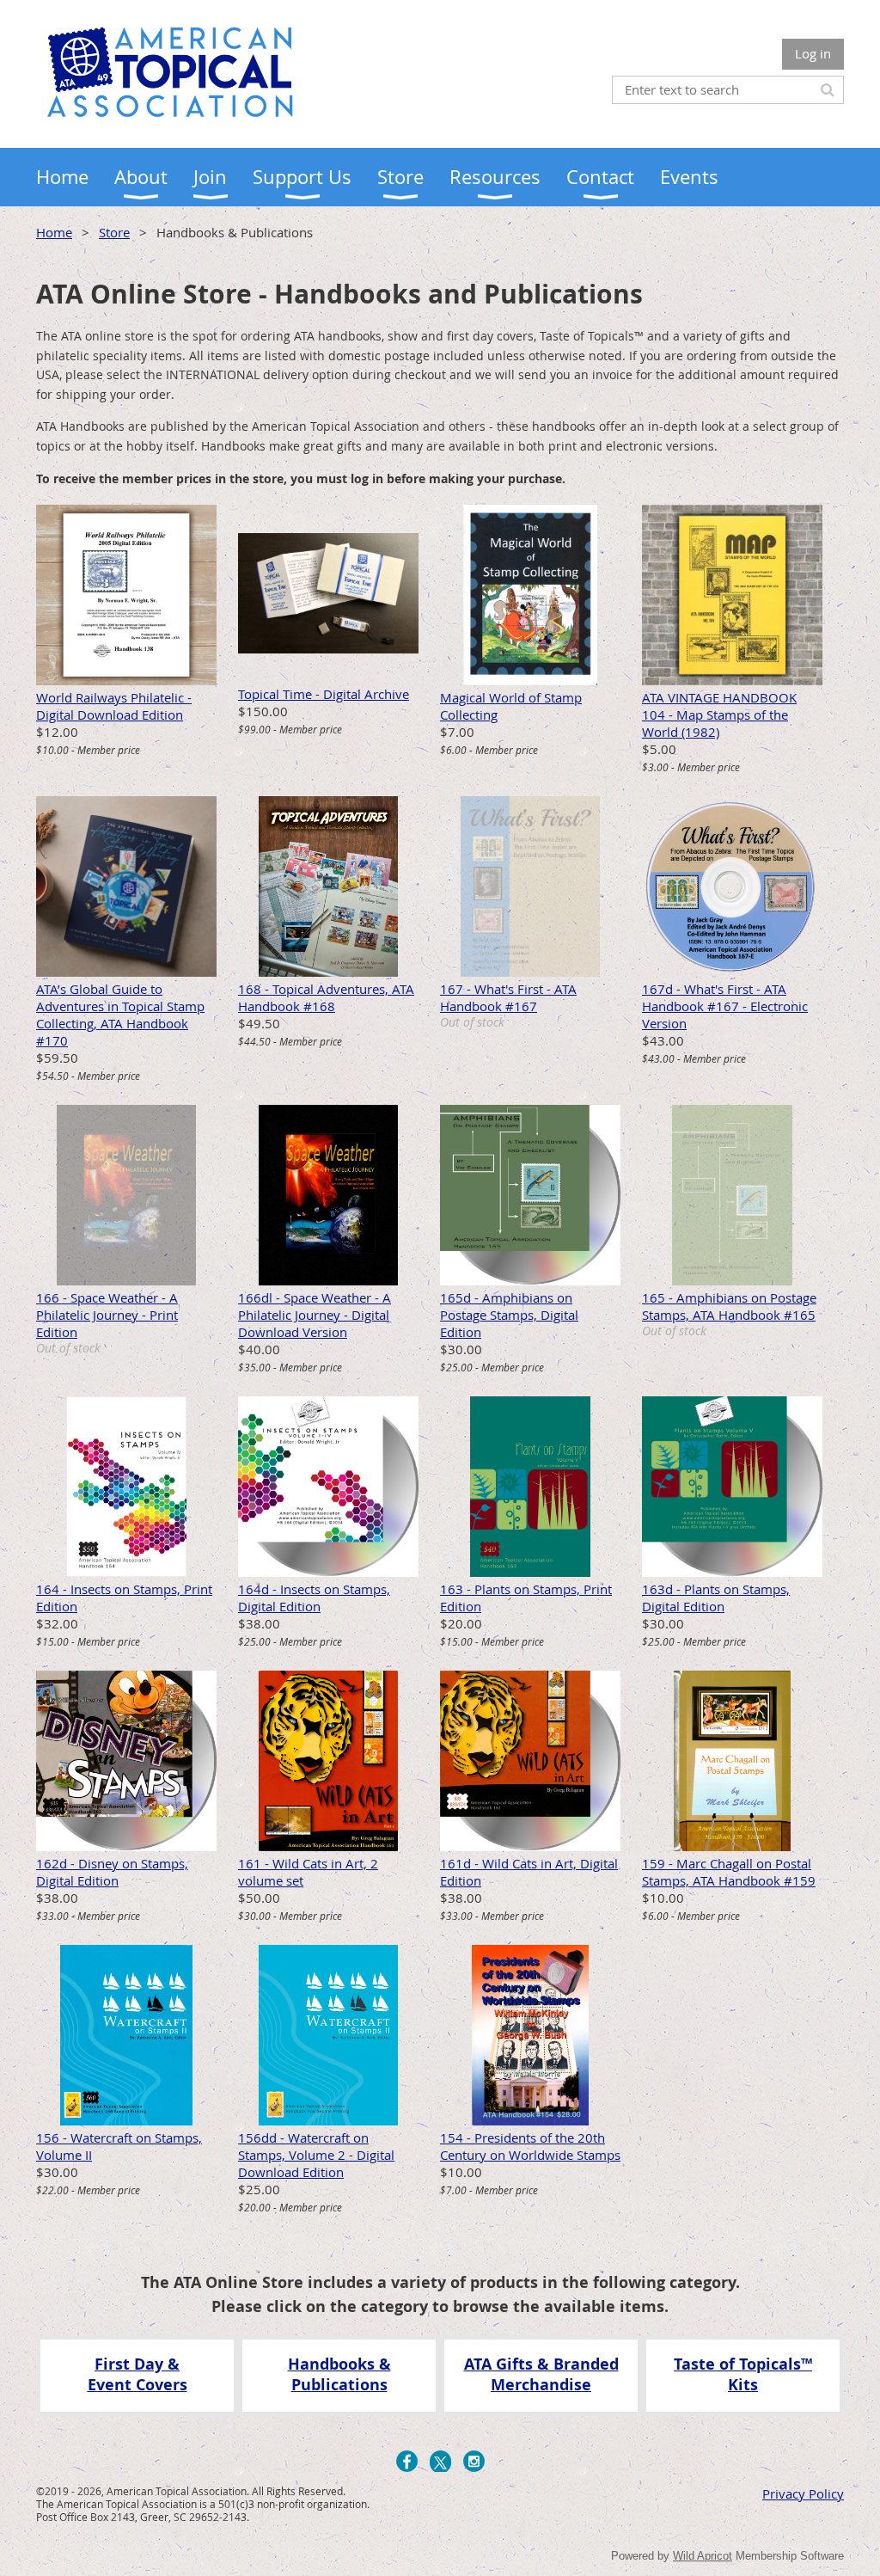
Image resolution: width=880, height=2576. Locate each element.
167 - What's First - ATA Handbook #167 (508, 997)
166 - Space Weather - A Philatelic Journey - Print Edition (107, 1315)
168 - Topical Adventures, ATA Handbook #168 (326, 997)
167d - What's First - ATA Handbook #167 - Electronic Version (725, 1006)
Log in (813, 53)
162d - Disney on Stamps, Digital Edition (112, 1872)
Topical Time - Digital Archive (324, 694)
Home (54, 232)
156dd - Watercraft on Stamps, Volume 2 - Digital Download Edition (316, 2155)
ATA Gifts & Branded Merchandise (541, 2374)
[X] (440, 2461)
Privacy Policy (803, 2493)
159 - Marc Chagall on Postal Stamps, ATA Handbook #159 (729, 1872)
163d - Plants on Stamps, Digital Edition (716, 1598)
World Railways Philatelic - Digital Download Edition (114, 706)
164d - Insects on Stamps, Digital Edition (314, 1598)
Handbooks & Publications (339, 2374)
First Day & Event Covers (137, 2374)
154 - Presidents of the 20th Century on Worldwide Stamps (530, 2146)
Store (114, 232)
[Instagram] (474, 2461)
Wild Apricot (703, 2556)
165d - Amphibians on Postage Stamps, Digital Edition (509, 1315)
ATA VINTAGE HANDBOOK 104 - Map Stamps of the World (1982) (719, 715)
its (748, 2385)
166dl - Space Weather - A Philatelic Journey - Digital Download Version (315, 1315)
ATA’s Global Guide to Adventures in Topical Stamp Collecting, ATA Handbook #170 (120, 1015)
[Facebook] (407, 2461)
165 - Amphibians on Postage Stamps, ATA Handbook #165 (729, 1306)
